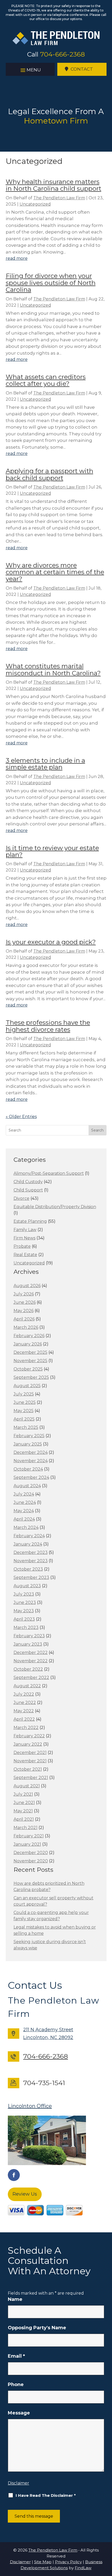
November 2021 (30, 1761)
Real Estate (25, 1255)
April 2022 (24, 1719)
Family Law (25, 1230)
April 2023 (24, 1619)
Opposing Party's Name (37, 2328)
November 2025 (30, 1361)
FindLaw (83, 2568)
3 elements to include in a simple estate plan (45, 764)
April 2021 (24, 1819)
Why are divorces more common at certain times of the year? (55, 572)
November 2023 (31, 1561)
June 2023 (25, 1602)
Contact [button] (82, 69)
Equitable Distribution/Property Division (55, 1207)
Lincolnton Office (30, 2106)
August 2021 (27, 1786)
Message (19, 2413)
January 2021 (27, 1844)
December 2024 (31, 1452)
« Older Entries (21, 1117)
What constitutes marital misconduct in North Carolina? (53, 669)
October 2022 (28, 1669)
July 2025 (24, 1394)
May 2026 (24, 1311)
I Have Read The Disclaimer (46, 2495)
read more (17, 258)
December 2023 (31, 1552)
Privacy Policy (68, 2562)
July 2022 (24, 1694)
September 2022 (31, 1678)
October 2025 (28, 1369)
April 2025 (24, 1419)
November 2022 (31, 1661)
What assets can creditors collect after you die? (46, 380)
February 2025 (29, 1436)
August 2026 (27, 1286)
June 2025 (25, 1402)
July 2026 (24, 1294)
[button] (30, 70)
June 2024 (25, 1502)
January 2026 (28, 1344)
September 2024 (31, 1477)
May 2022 (24, 1711)
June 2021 (24, 1803)
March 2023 (26, 1627)
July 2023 (24, 1594)
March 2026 (26, 1327)
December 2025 (30, 1352)
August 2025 (27, 1386)
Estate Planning (30, 1221)
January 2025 (28, 1444)
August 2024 (27, 1486)
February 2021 (29, 1836)
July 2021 (23, 1794)
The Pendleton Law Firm (59, 198)
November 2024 (31, 1461)
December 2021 (30, 1753)
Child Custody (28, 1182)
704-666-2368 (63, 54)
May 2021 (23, 1811)
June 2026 (25, 1302)
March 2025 (26, 1427)
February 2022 (29, 1736)
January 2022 (28, 1744)
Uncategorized (35, 204)
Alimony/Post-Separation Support (49, 1173)
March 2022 (26, 1728)
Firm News (24, 1238)
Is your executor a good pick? (51, 942)
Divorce (21, 1198)
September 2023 (31, 1577)
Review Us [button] (25, 2194)
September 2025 (31, 1377)
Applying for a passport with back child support (49, 474)
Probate (22, 1246)
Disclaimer (18, 2483)
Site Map (43, 2562)
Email (16, 2356)
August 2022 (27, 1686)
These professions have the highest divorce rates (48, 1026)
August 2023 (27, 1586)
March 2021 (26, 1828)
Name (15, 2299)
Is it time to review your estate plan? (52, 851)
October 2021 (28, 1769)
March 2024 (26, 1527)
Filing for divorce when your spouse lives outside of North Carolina (51, 283)
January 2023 (28, 1644)
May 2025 (24, 1411)
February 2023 (29, 1636)
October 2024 (28, 1469)
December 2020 (31, 1853)
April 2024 (24, 1519)
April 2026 (24, 1319)
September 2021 (31, 1778)
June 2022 (25, 1703)
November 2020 (31, 1861)
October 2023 (28, 1569)
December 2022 (31, 1653)
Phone (16, 2385)
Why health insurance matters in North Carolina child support (54, 185)
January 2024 (28, 1544)
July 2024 (24, 1494)
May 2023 (24, 1611)
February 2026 (29, 1336)
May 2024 (24, 1511)
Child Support (28, 1190)
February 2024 (29, 1536)
